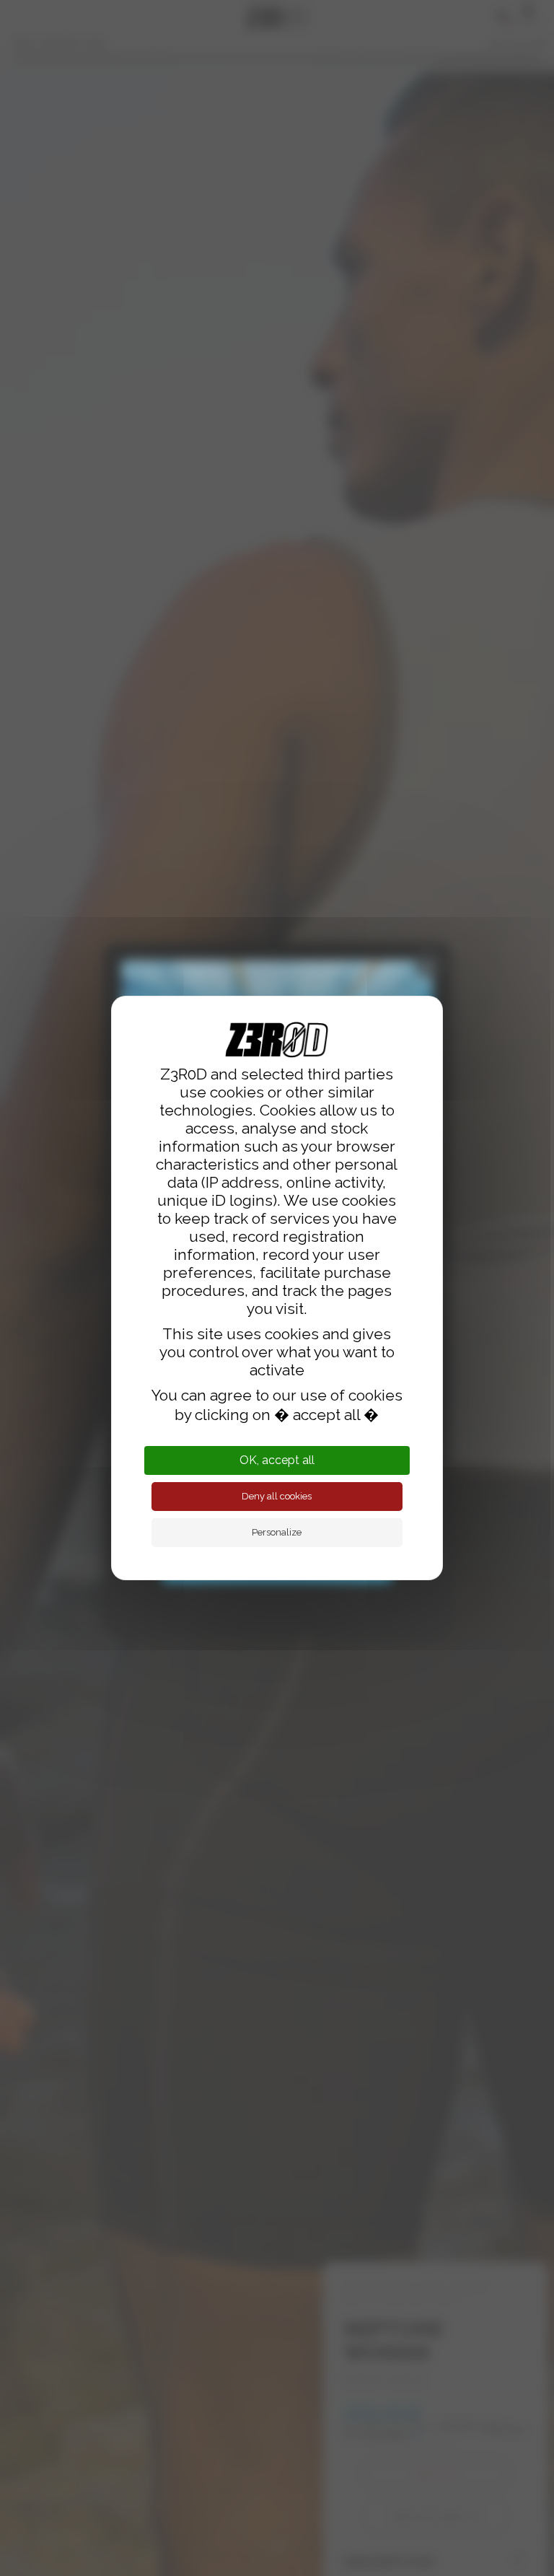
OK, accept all (277, 1460)
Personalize (277, 1532)
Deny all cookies (277, 1496)
